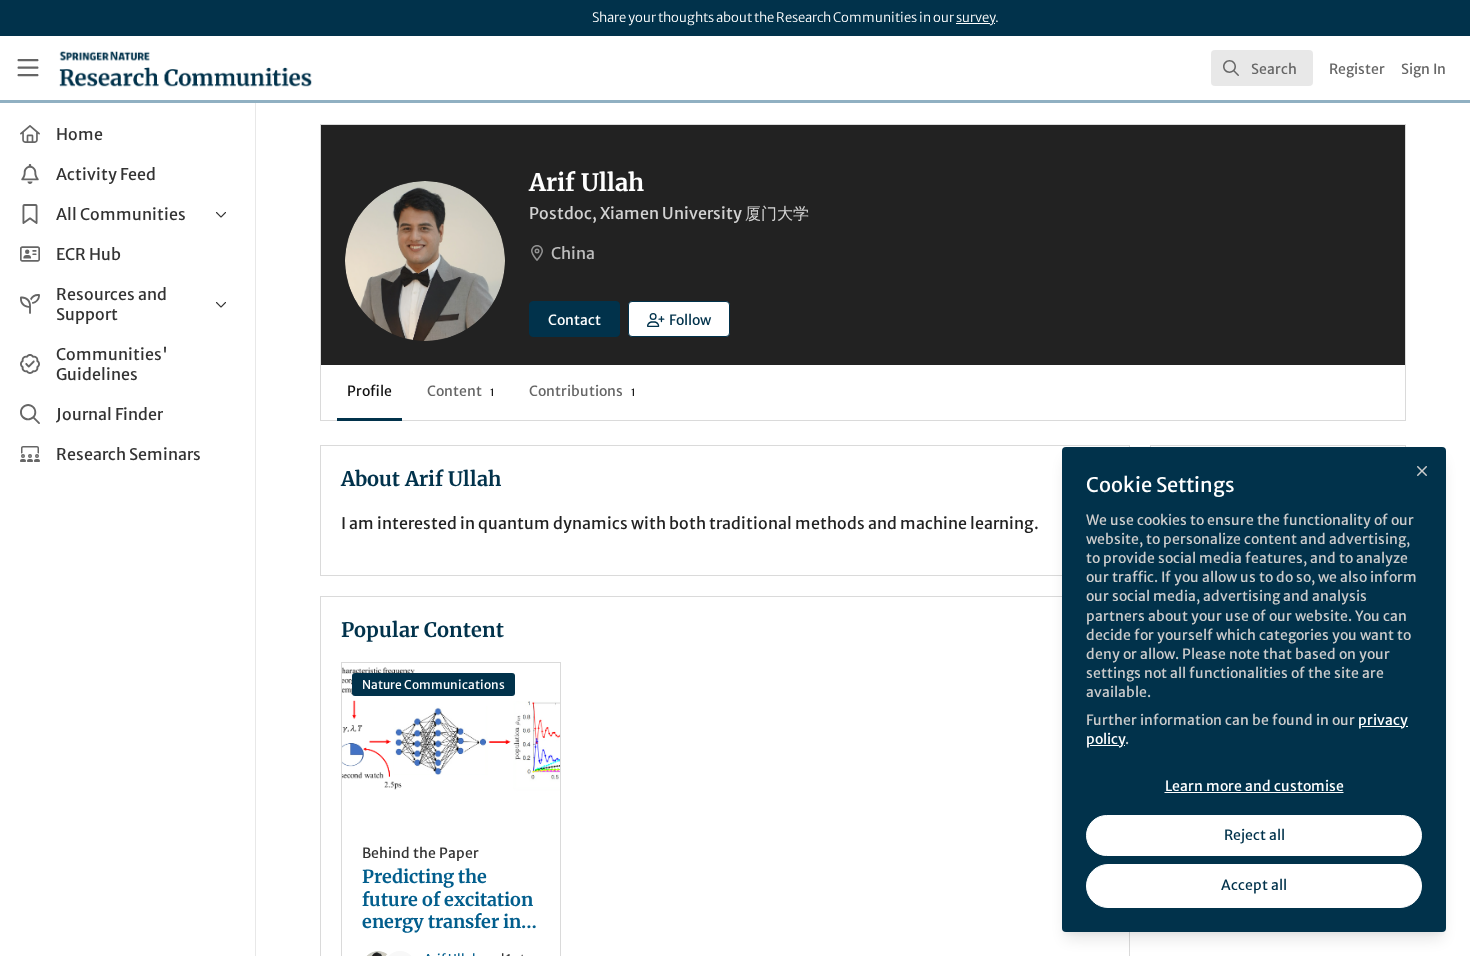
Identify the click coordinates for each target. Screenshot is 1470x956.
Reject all (1254, 835)
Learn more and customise (1254, 786)
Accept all (1254, 885)
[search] (1262, 68)
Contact (574, 320)
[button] (679, 319)
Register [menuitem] (1357, 69)
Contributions (582, 391)
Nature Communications (433, 684)
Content (460, 391)
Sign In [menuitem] (1423, 69)
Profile (369, 391)
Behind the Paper (420, 853)
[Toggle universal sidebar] (28, 68)
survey (975, 17)
